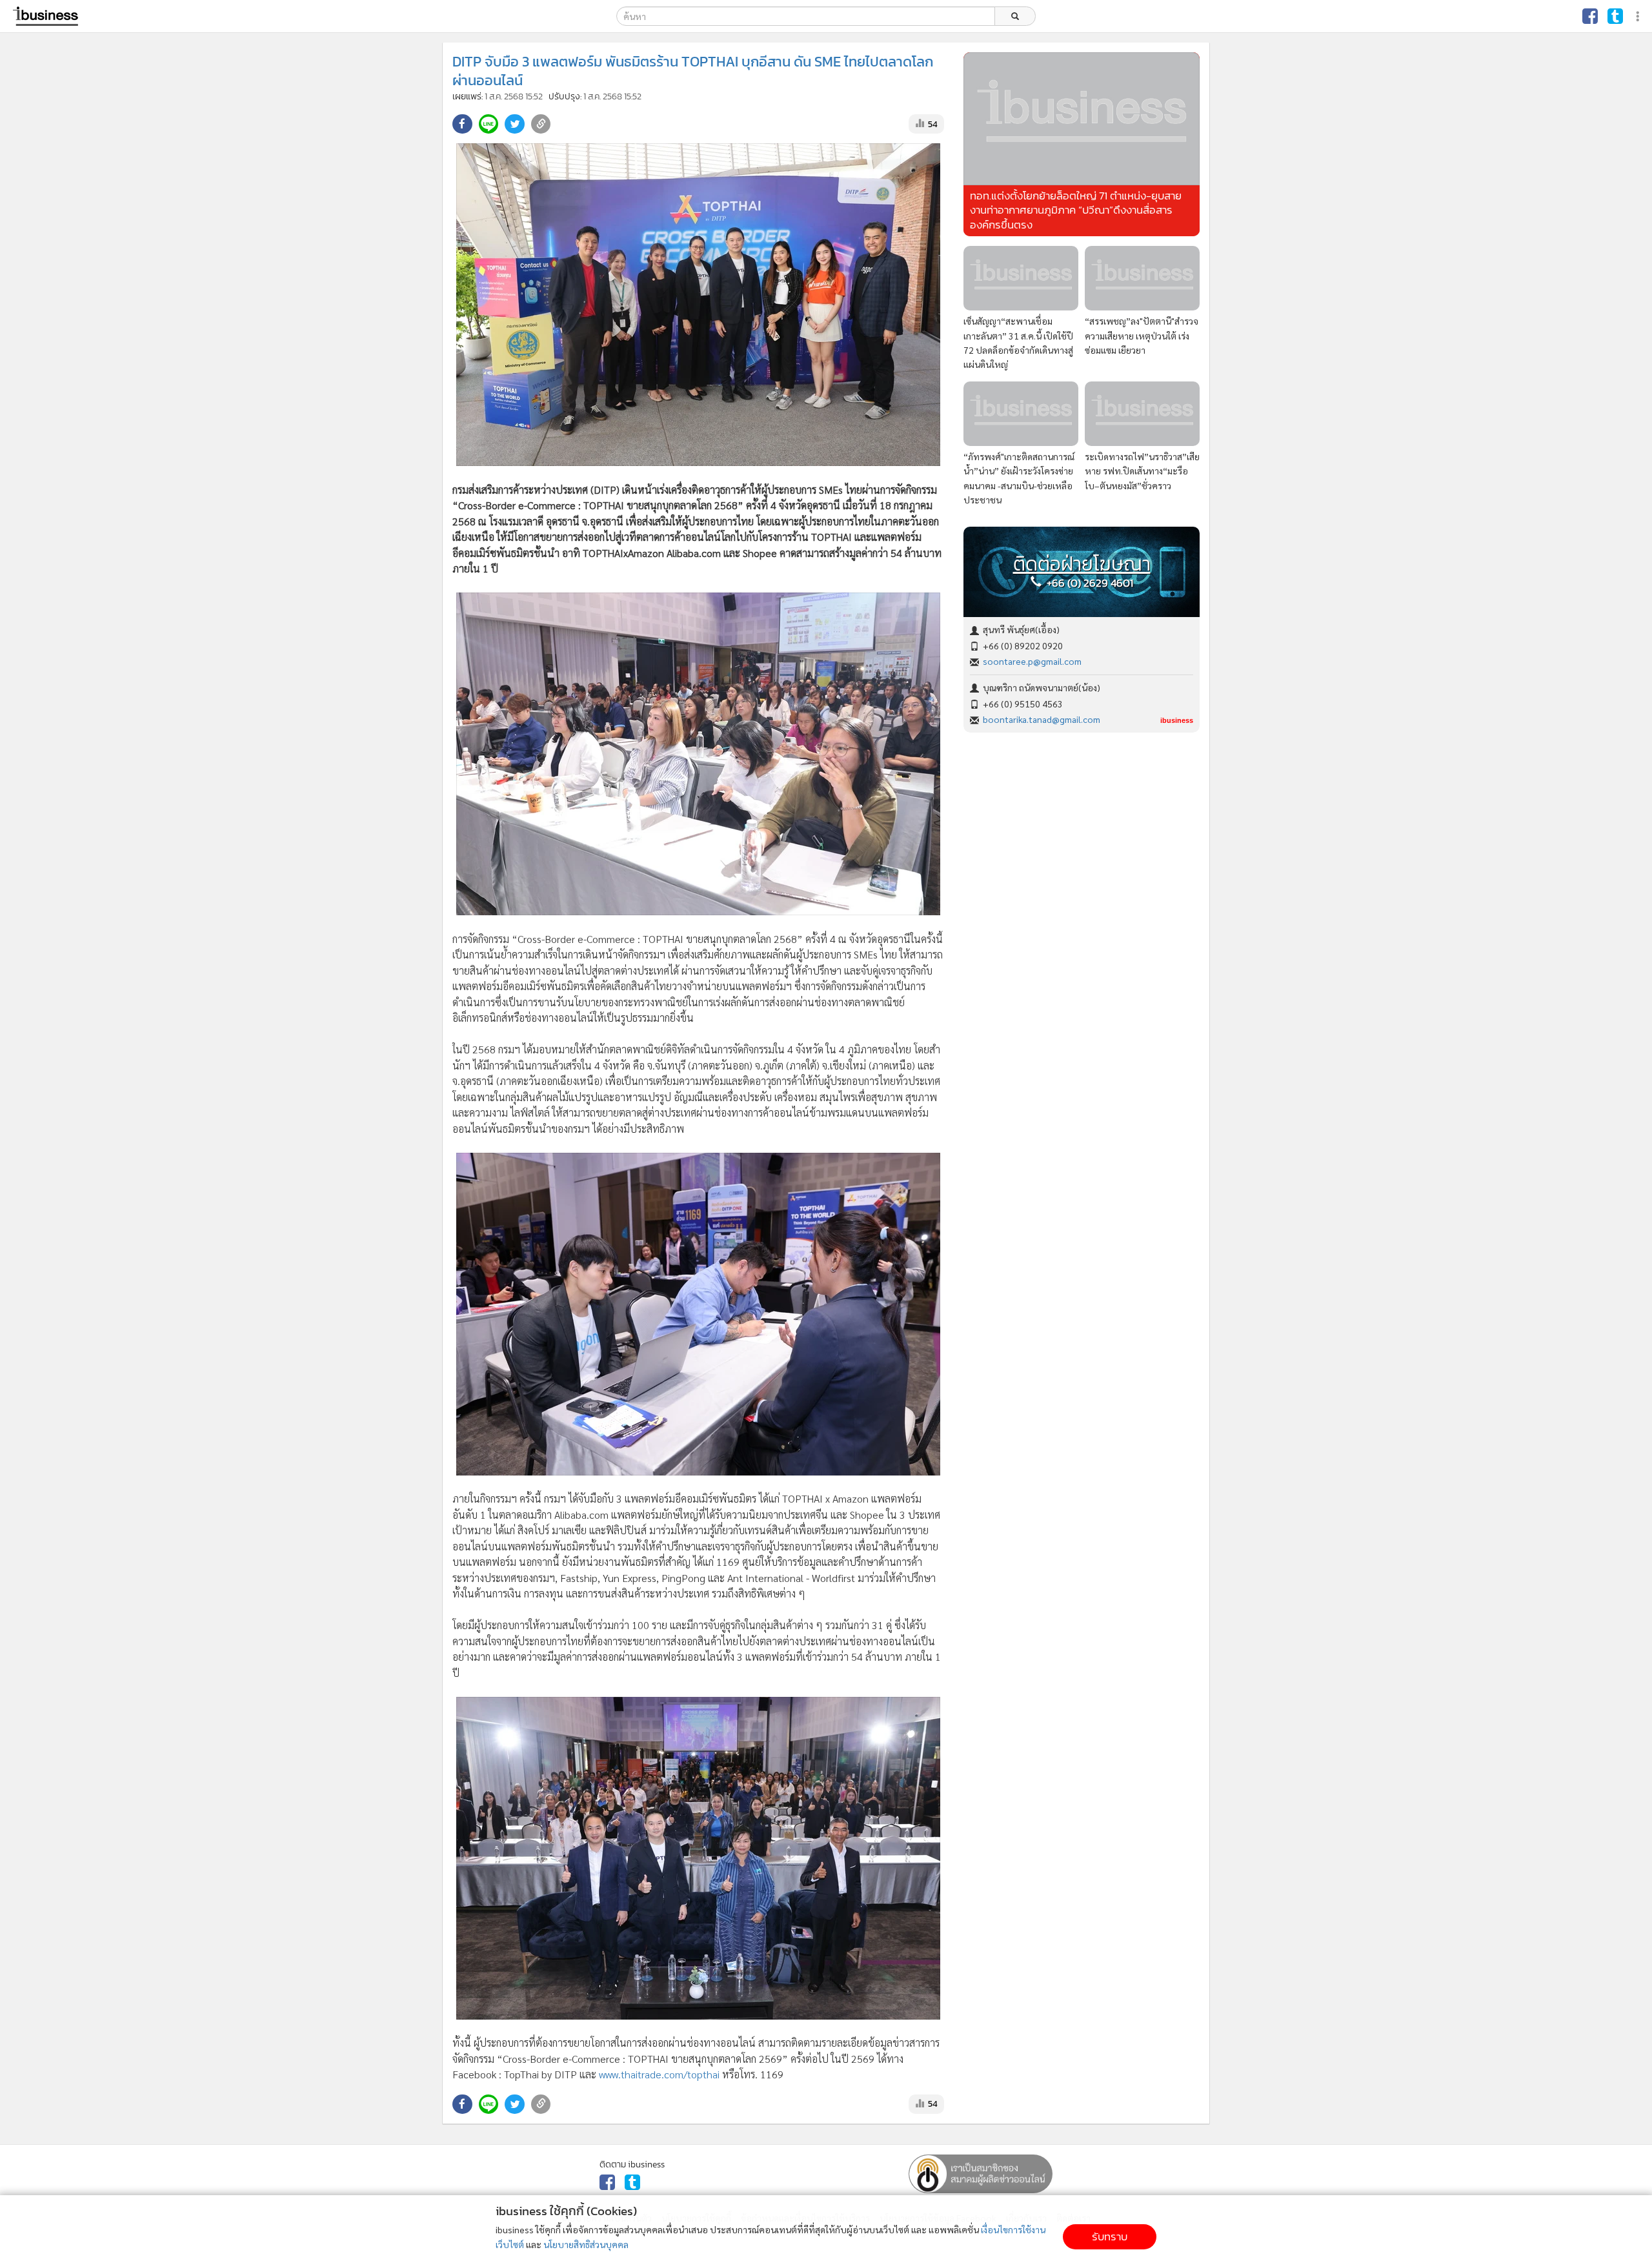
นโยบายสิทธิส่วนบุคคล (586, 2244)
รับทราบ (1110, 2237)
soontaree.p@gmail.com (1032, 661)
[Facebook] (1590, 16)
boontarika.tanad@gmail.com (1042, 719)
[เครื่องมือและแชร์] (1639, 16)
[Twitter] (1615, 16)
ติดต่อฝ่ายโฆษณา (1082, 564)
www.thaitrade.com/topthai (659, 2074)
